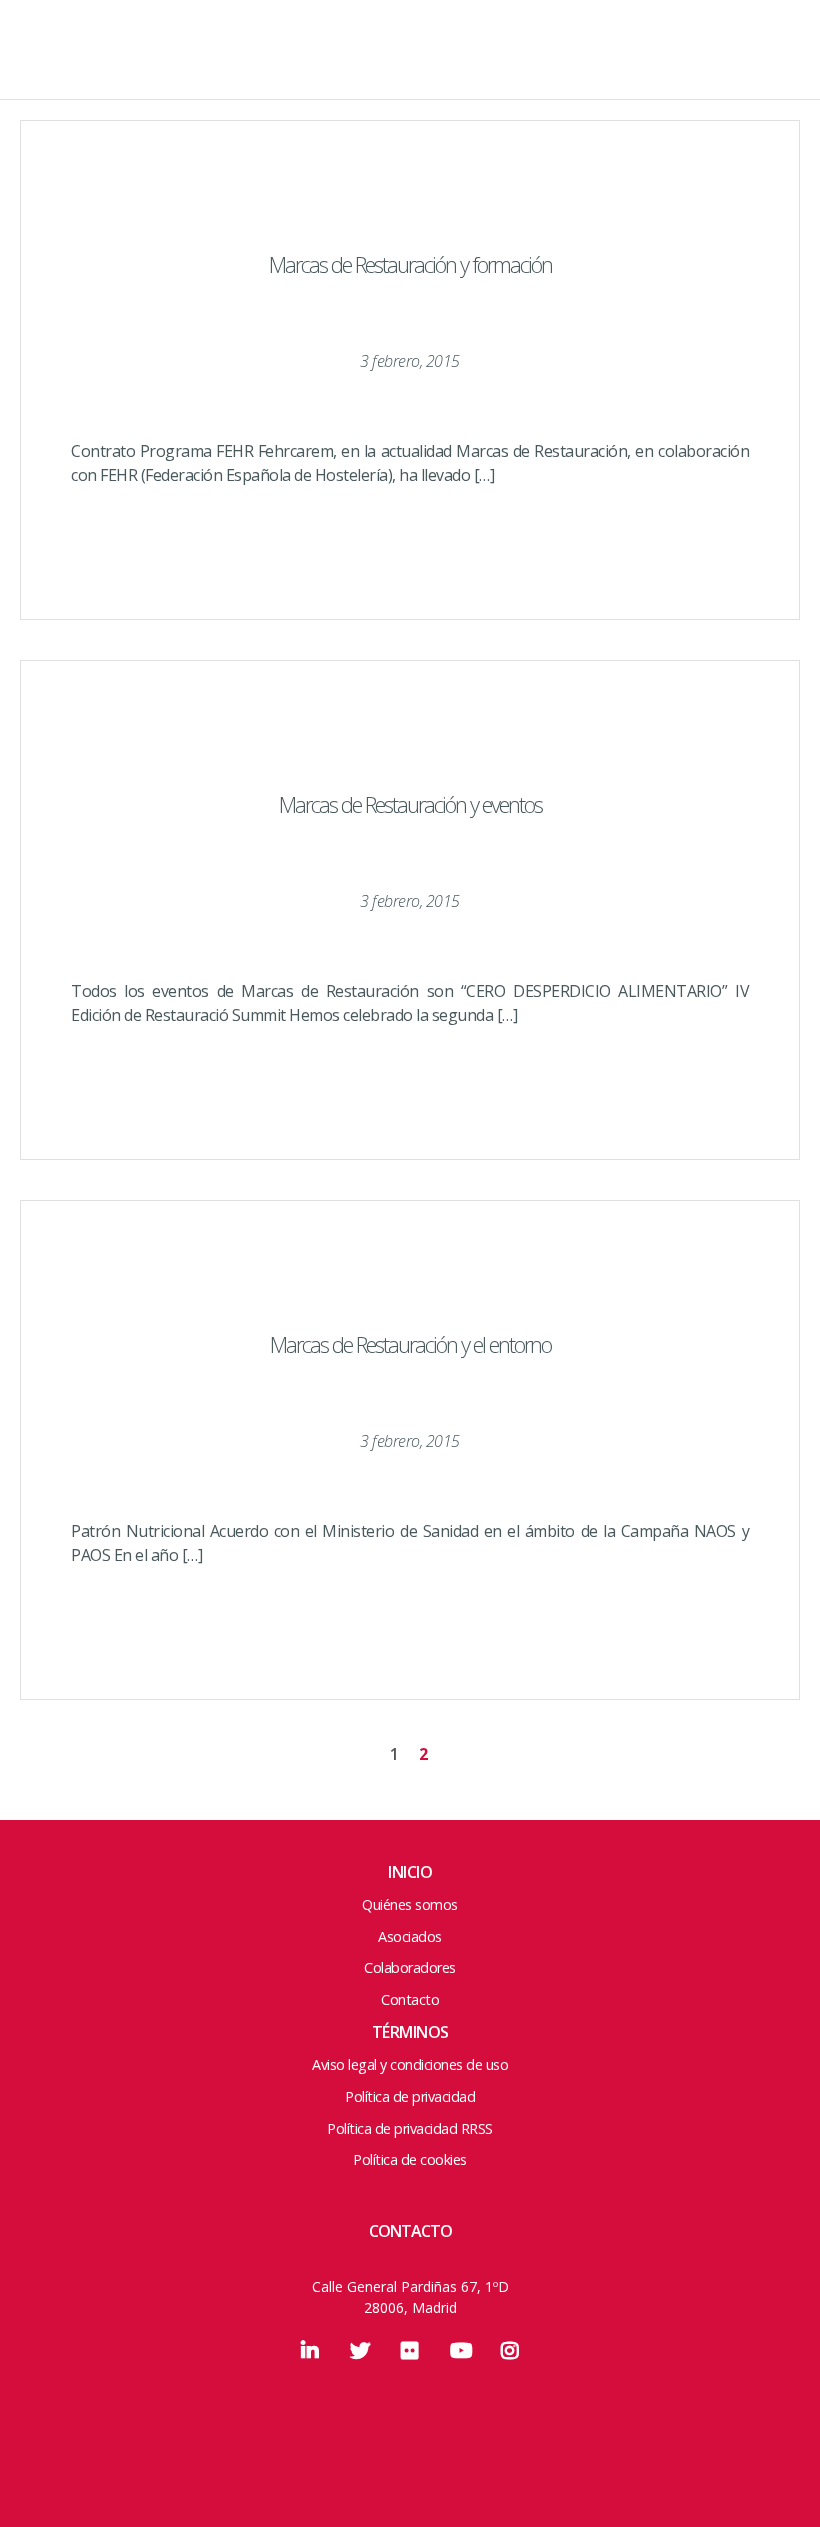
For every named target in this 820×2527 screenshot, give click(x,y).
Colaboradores (410, 238)
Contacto (410, 326)
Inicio (410, 1872)
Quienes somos (410, 106)
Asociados (410, 194)
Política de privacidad (410, 2096)
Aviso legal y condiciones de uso (410, 2064)
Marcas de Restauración (110, 65)
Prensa (410, 282)
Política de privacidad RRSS (410, 2128)
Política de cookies (410, 2159)
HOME (410, 62)
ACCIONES (410, 150)
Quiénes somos (410, 1904)
